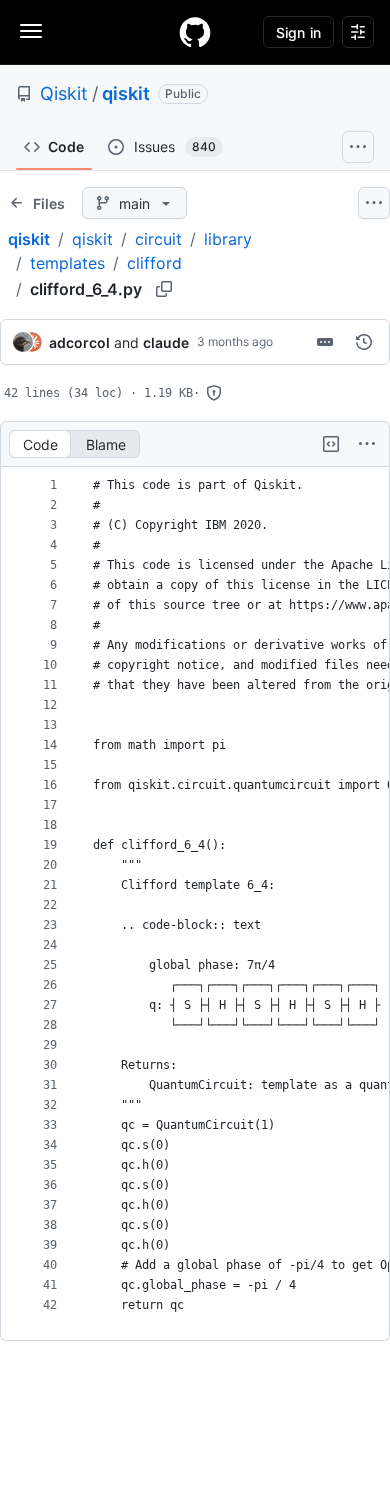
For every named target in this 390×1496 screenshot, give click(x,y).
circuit (158, 239)
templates (67, 263)
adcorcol (79, 342)
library (228, 239)
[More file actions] (367, 444)
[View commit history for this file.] (364, 342)
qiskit (126, 93)
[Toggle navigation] (31, 31)
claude (166, 342)
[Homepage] (195, 32)
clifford (154, 263)
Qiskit (64, 93)
